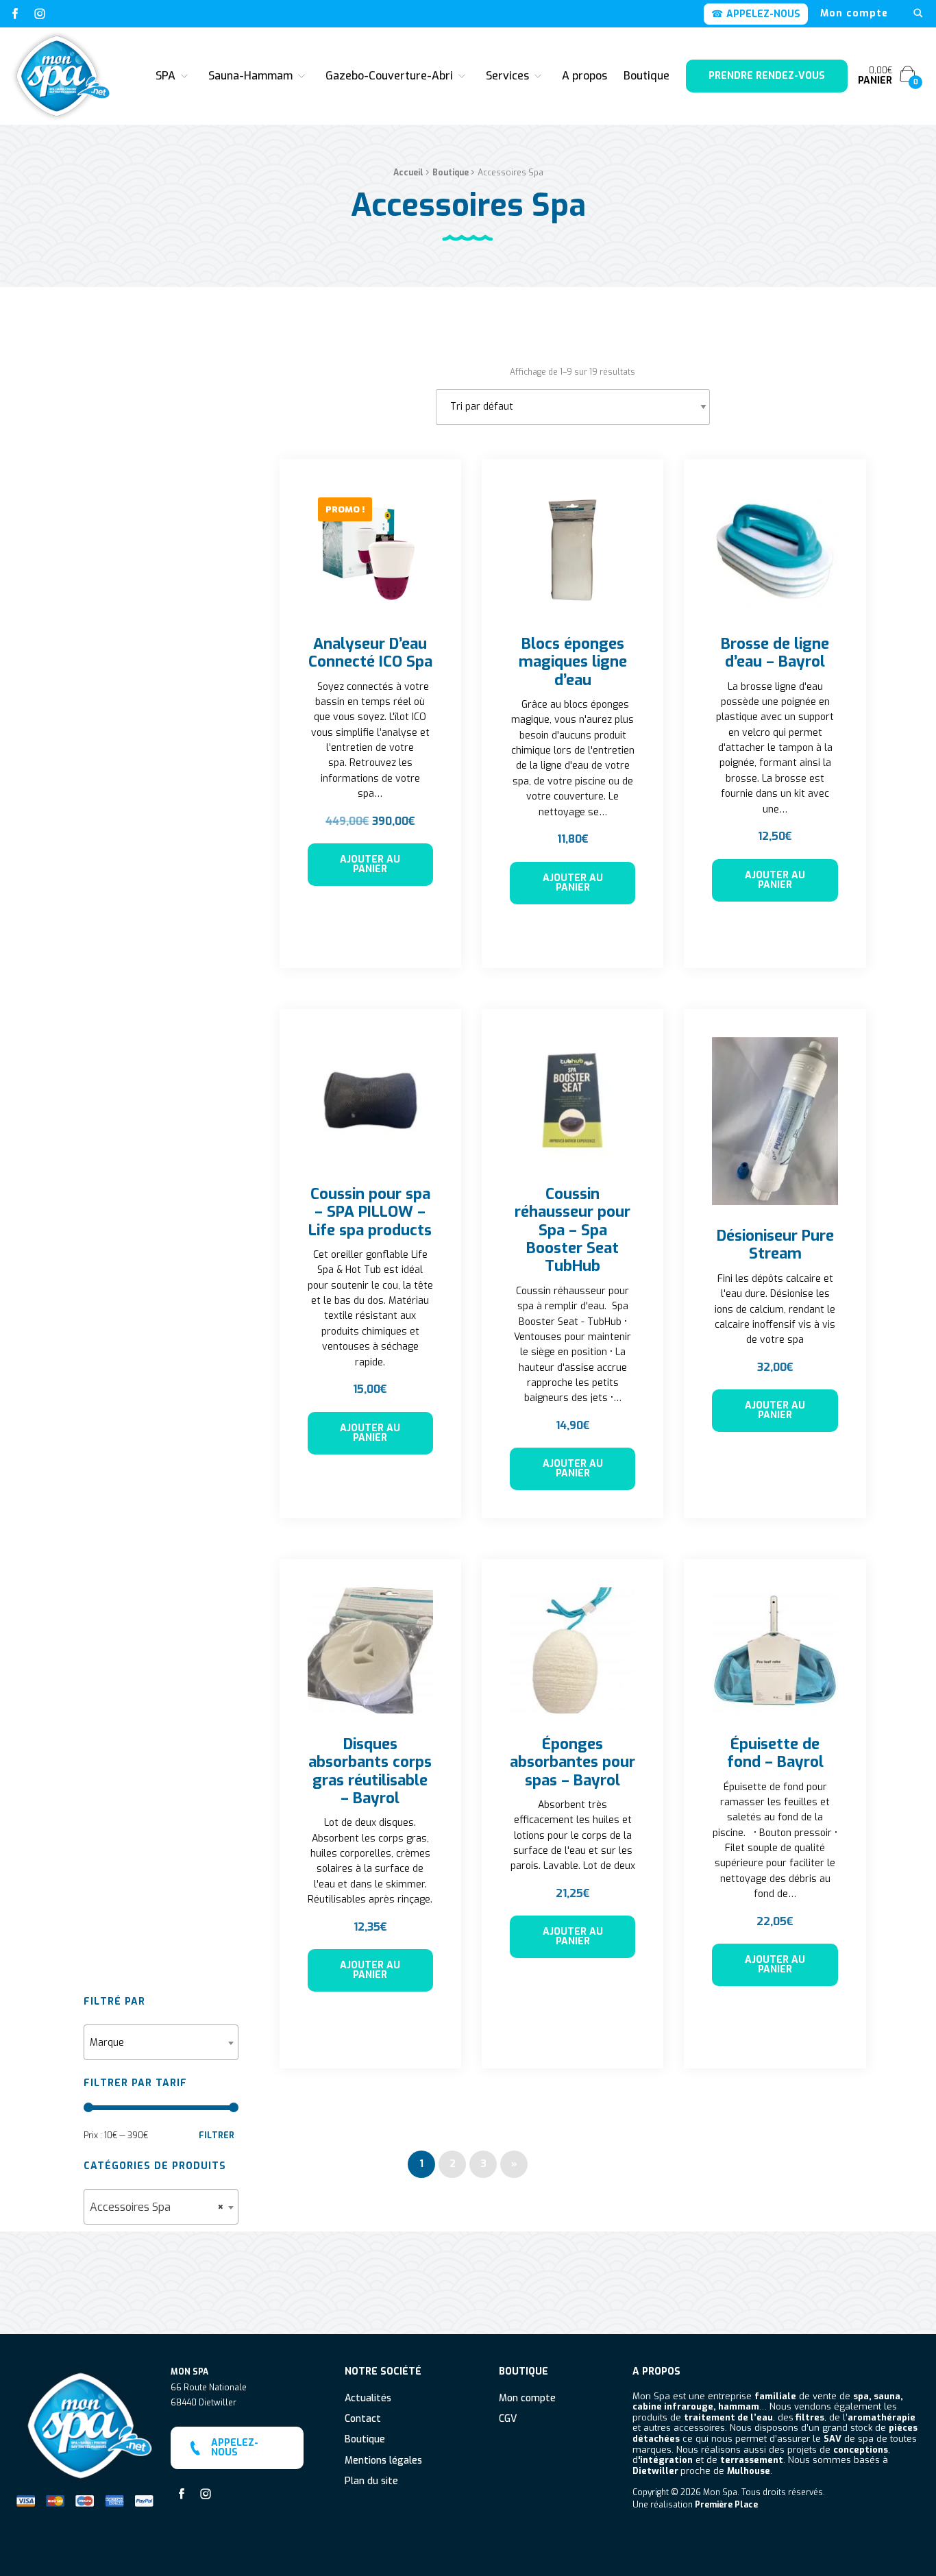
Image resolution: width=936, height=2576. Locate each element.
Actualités (368, 2399)
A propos (584, 76)
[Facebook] (15, 14)
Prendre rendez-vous (767, 76)
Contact (363, 2419)
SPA (165, 76)
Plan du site (371, 2482)
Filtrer (217, 2135)
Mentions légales (383, 2461)
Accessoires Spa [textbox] (157, 2207)
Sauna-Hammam (250, 76)
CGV (508, 2419)
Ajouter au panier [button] (370, 864)
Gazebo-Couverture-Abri (389, 76)
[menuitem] (854, 14)
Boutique (646, 76)
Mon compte (854, 14)
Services (507, 76)
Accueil (408, 173)
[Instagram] (40, 14)
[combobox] (161, 2042)
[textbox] (161, 2043)
